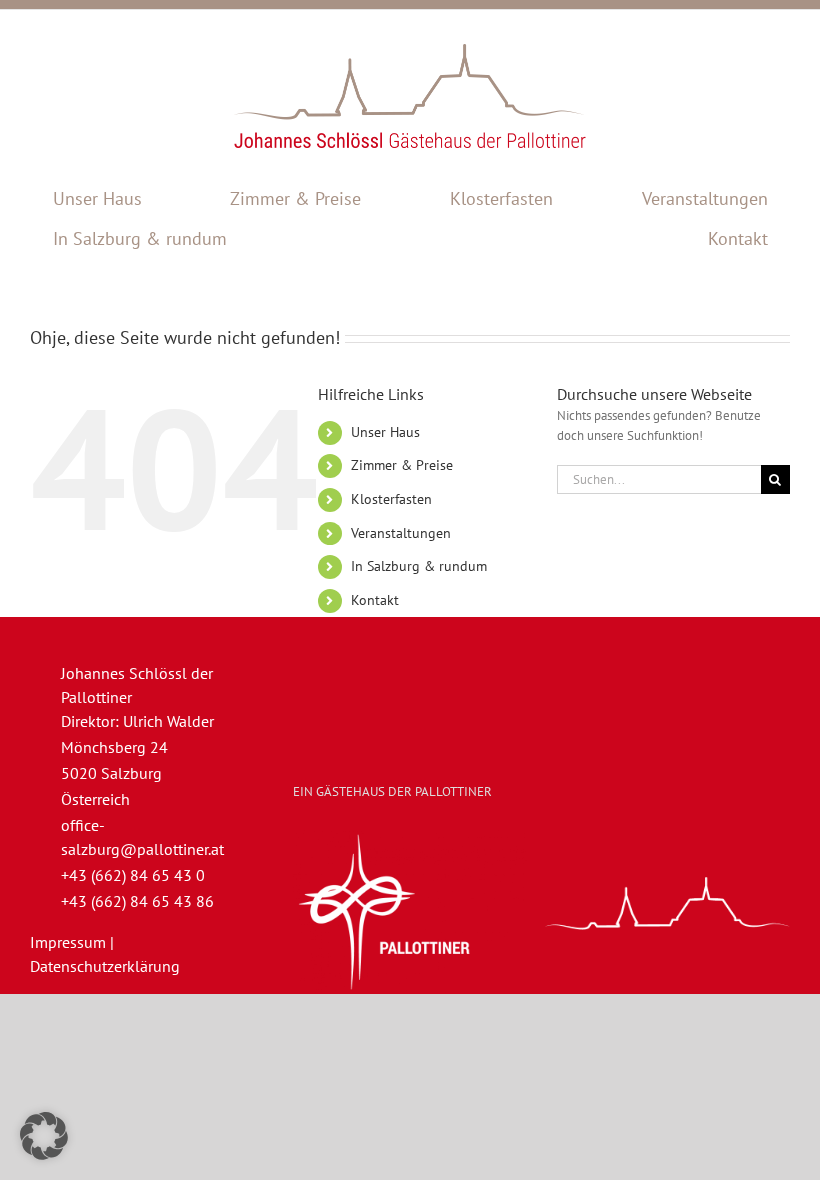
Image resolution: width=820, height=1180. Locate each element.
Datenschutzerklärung (105, 966)
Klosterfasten (391, 499)
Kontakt (375, 600)
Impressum (68, 942)
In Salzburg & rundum (419, 566)
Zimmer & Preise (402, 465)
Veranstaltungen (401, 533)
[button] (44, 1136)
